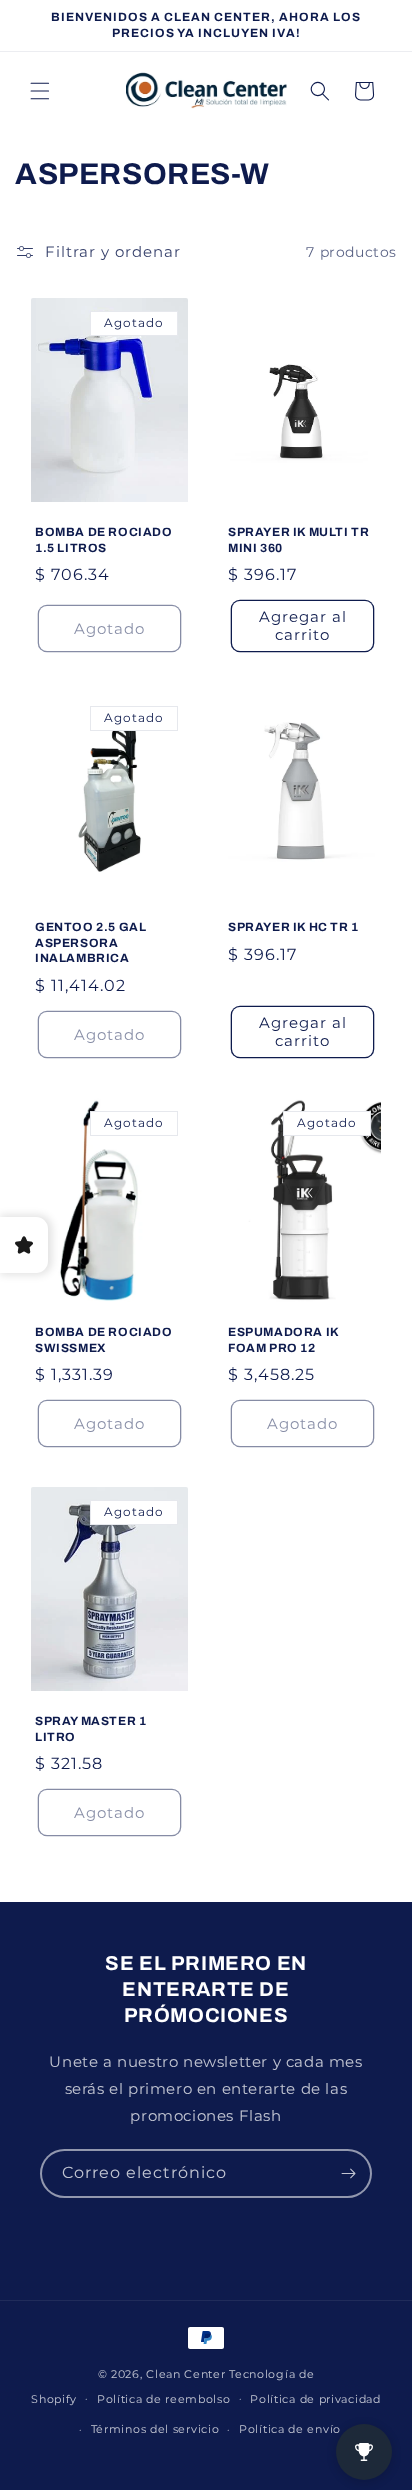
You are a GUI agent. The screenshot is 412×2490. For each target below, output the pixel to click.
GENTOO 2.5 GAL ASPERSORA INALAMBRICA (90, 942)
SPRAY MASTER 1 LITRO (90, 1729)
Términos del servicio (155, 2429)
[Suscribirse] (348, 2173)
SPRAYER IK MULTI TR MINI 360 (298, 541)
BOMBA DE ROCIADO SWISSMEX (104, 1340)
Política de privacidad (315, 2399)
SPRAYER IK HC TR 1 (293, 927)
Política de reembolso (164, 2399)
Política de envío (290, 2429)
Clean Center (185, 2374)
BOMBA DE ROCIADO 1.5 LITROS (104, 541)
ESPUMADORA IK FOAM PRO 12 (283, 1340)
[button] (40, 91)
